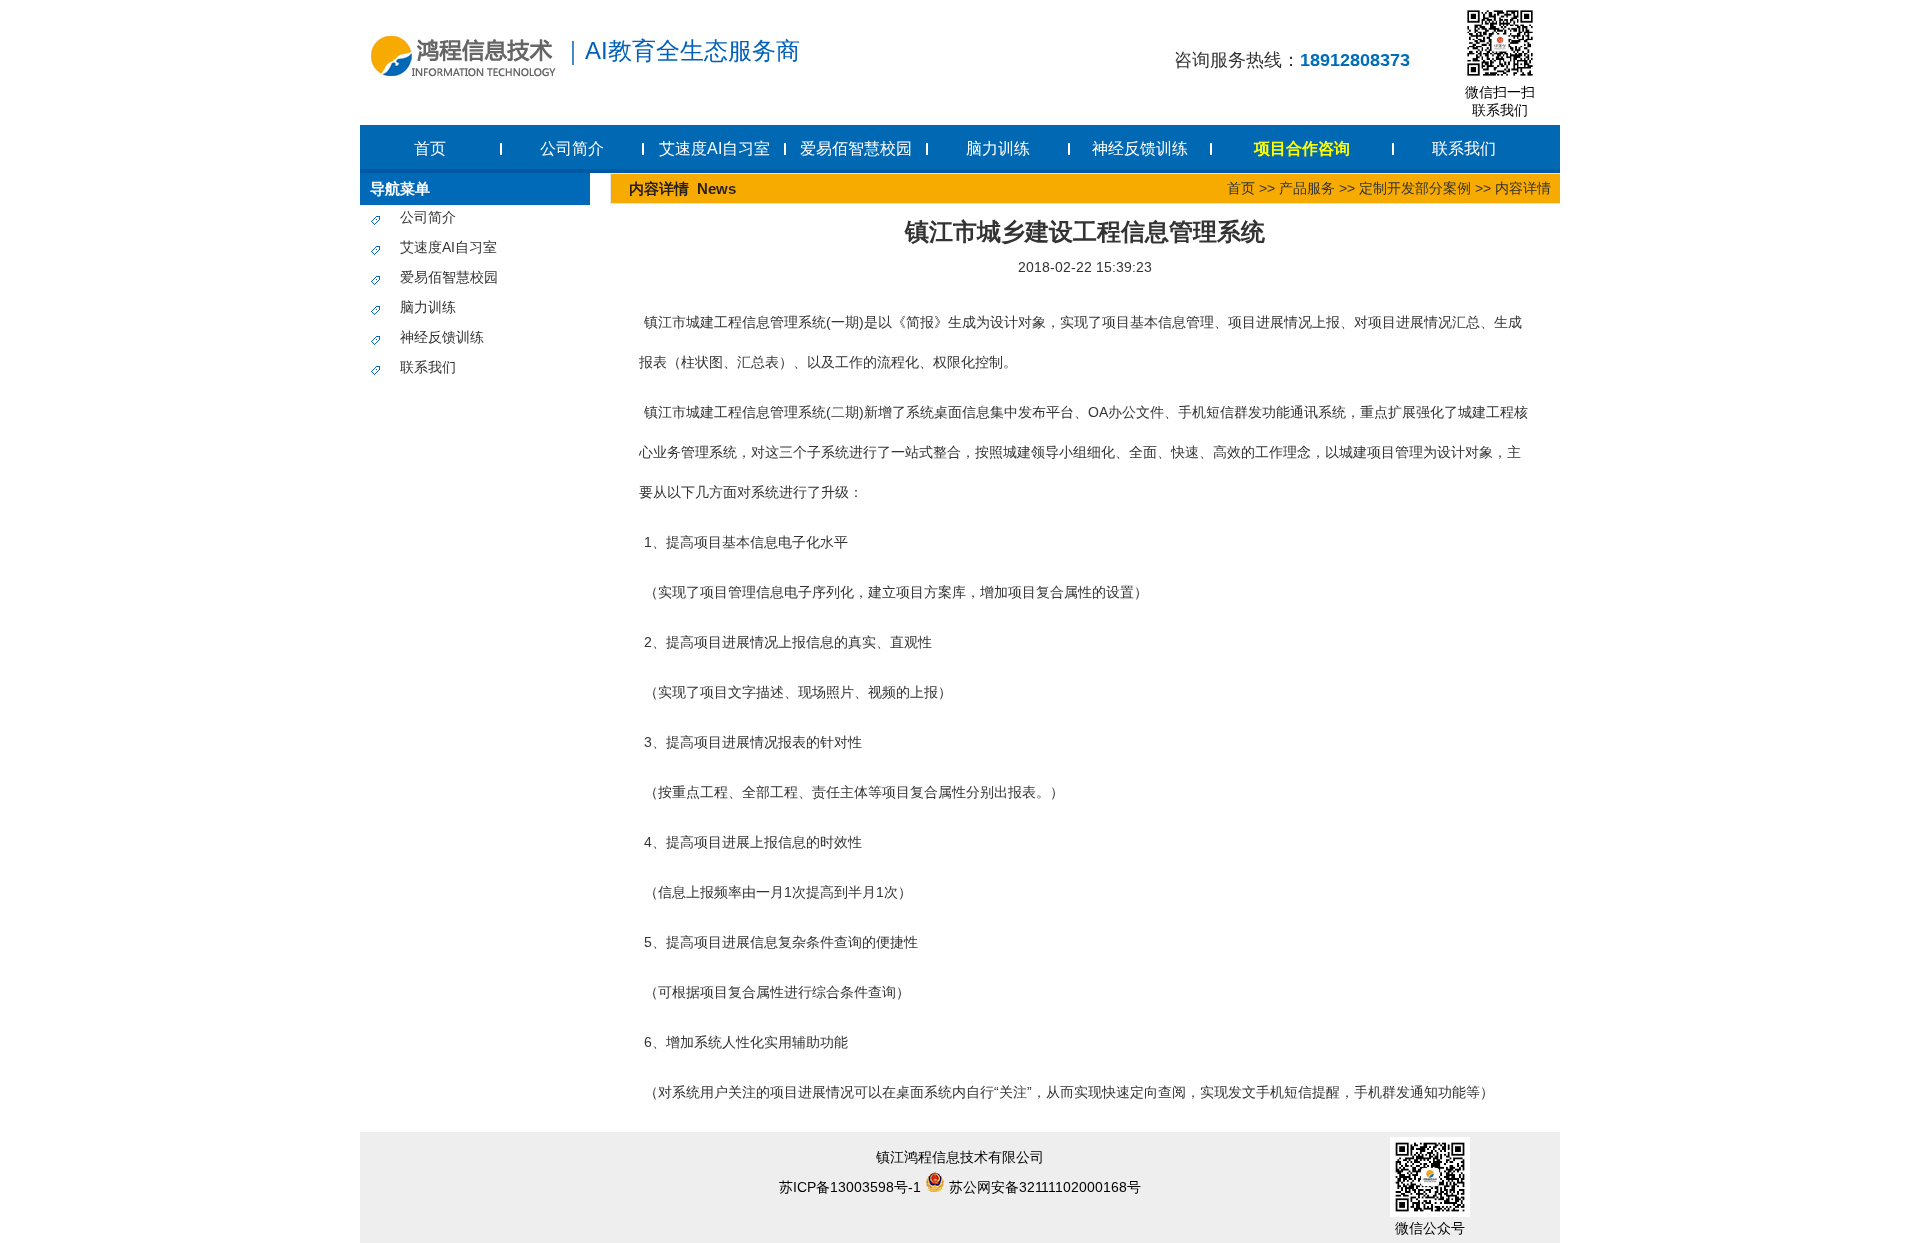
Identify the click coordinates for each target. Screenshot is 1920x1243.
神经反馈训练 (1140, 148)
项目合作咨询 (1302, 148)
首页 (430, 148)
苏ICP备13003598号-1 (850, 1187)
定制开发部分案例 (1415, 188)
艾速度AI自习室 (714, 148)
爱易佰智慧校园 (856, 148)
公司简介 (572, 148)
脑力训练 (998, 148)
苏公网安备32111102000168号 (1043, 1187)
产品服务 (1307, 188)
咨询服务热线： (1292, 60)
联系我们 (1464, 148)
